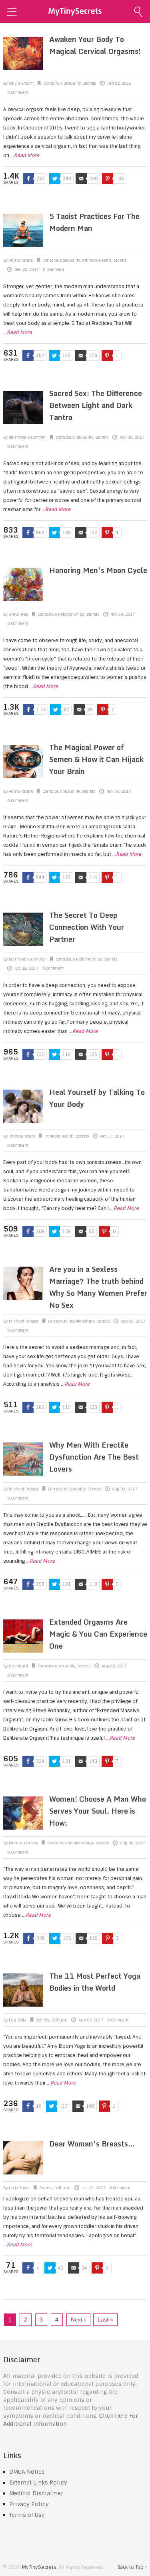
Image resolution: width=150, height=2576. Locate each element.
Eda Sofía (18, 2020)
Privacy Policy (29, 2504)
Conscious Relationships (61, 614)
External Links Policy (38, 2483)
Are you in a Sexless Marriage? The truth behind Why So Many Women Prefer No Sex (98, 1287)
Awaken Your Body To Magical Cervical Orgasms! (95, 45)
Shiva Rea (18, 614)
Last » (105, 2319)
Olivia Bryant (21, 83)
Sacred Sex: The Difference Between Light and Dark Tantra (96, 405)
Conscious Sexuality (62, 83)
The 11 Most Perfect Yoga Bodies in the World (95, 1982)
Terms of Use (27, 2515)
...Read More (25, 155)
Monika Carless (23, 1843)
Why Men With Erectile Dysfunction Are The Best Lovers (94, 1457)
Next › (78, 2319)
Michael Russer (24, 1321)
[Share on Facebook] (28, 179)
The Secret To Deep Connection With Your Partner (87, 927)
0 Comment (18, 92)
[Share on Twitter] (55, 179)
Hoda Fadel (19, 2188)
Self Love (59, 2020)
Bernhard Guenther (27, 437)
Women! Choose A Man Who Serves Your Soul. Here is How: (98, 1811)
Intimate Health (97, 260)
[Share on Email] (81, 179)
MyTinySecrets (39, 2567)
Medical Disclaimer (36, 2493)
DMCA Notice (27, 2472)
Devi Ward (18, 1666)
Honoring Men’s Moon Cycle (98, 570)
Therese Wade (22, 1136)
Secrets (89, 83)
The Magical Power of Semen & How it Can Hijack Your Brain (96, 759)
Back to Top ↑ (132, 2567)
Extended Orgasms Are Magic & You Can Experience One (98, 1634)
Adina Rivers (21, 260)
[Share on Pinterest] (108, 179)
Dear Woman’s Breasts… (92, 2144)
